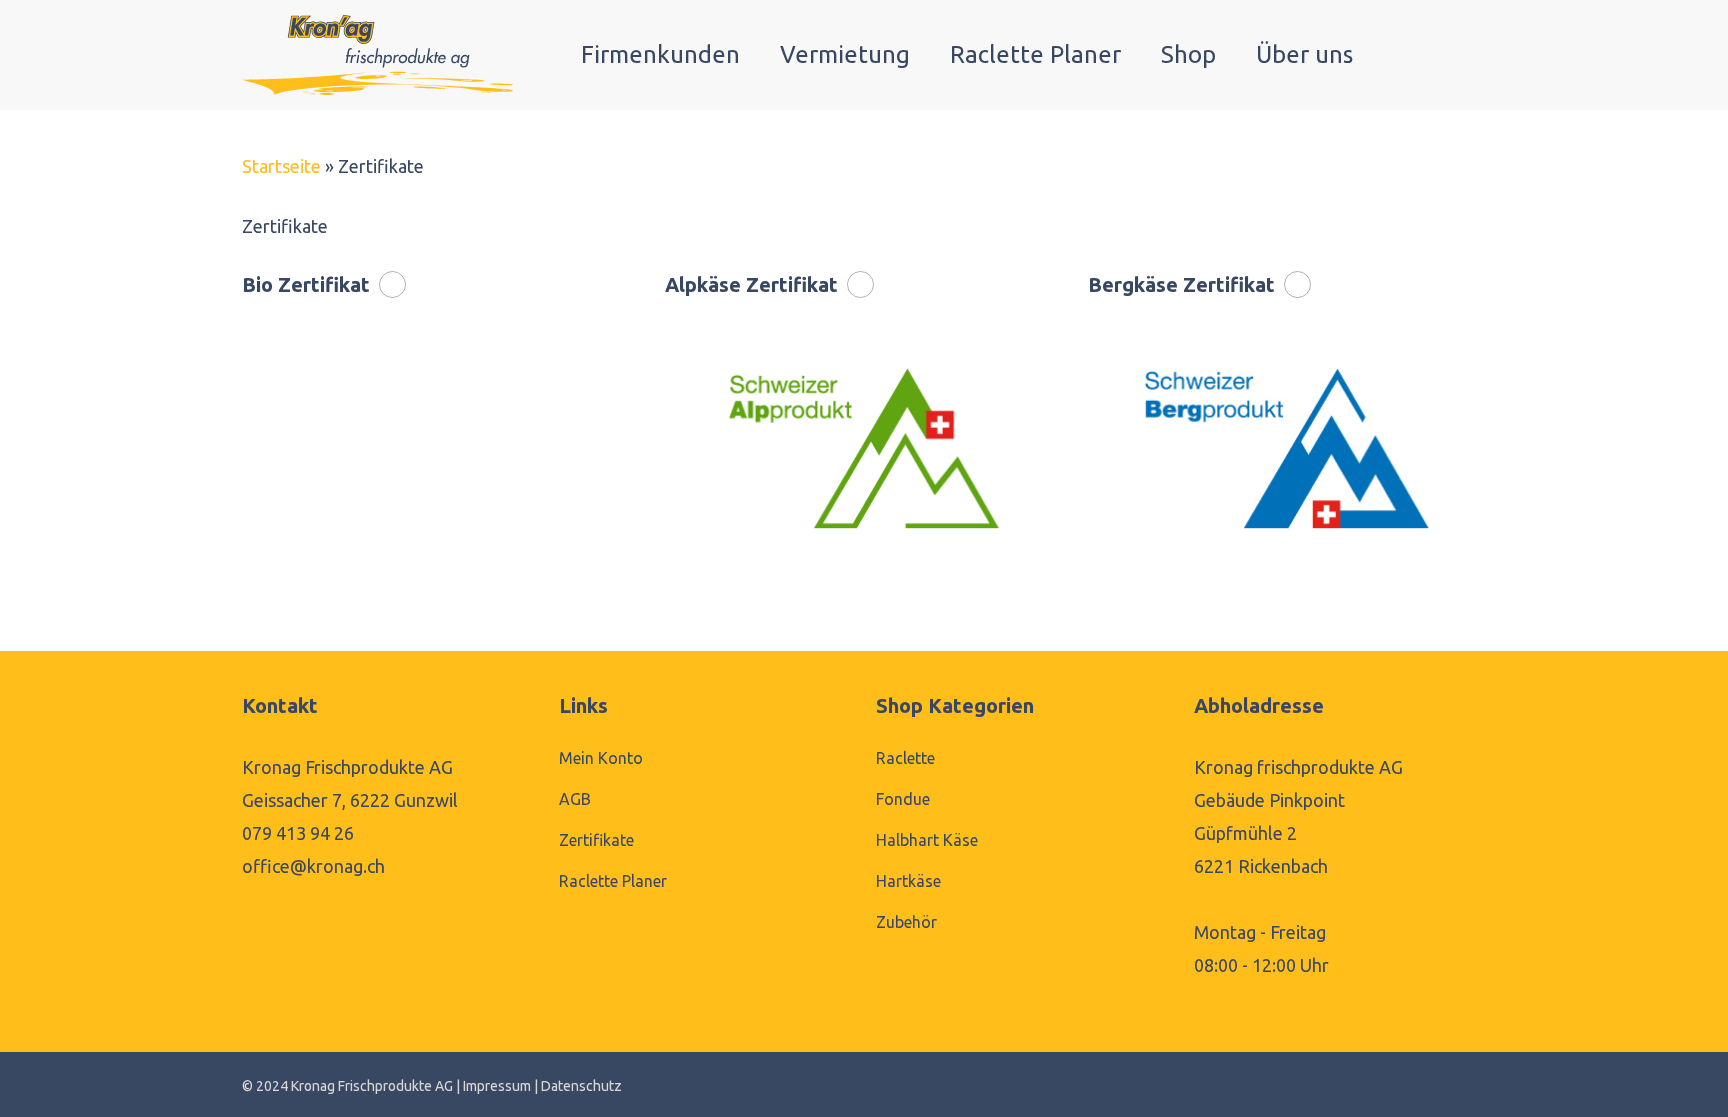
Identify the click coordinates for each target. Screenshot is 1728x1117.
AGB (575, 799)
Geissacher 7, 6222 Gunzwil (350, 800)
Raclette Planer (613, 881)
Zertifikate (596, 840)
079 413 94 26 (298, 833)
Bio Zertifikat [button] (306, 284)
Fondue (903, 799)
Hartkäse (908, 881)
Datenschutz (581, 1086)
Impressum (497, 1086)
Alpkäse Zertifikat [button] (751, 284)
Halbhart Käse (927, 840)
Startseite (281, 166)
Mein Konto (601, 758)
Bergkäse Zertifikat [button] (1181, 284)
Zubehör (906, 922)
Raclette (905, 758)
